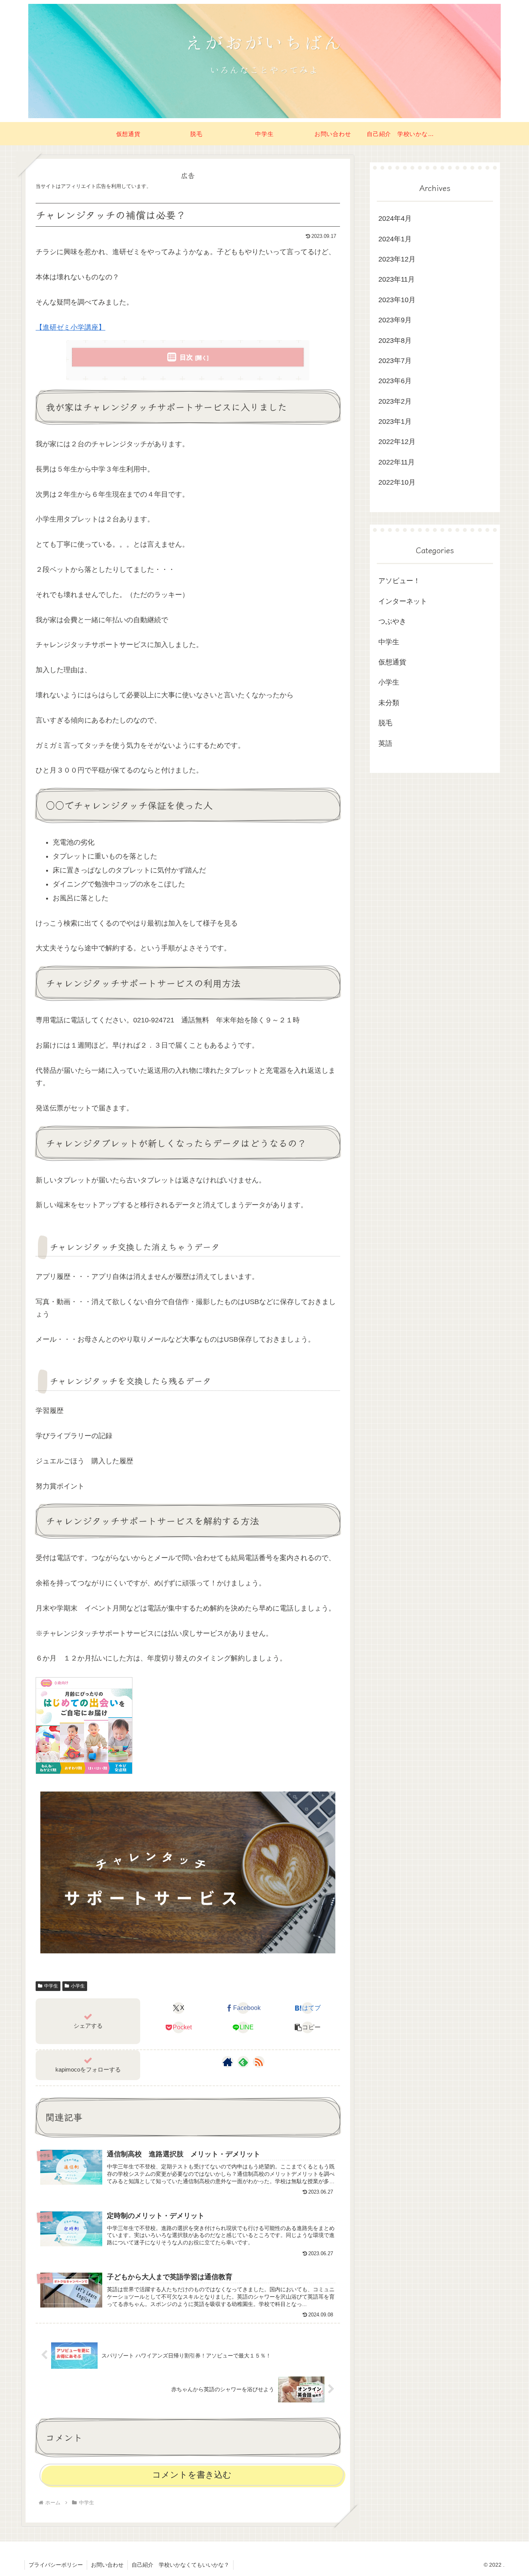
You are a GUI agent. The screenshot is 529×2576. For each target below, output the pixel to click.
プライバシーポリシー (56, 2565)
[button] (308, 2027)
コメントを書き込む (192, 2475)
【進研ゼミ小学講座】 (70, 327)
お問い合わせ (107, 2565)
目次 (186, 357)
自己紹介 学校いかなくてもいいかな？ (180, 2565)
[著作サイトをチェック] (228, 2062)
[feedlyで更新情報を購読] (243, 2062)
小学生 (78, 1986)
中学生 (51, 1986)
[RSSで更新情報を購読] (259, 2062)
